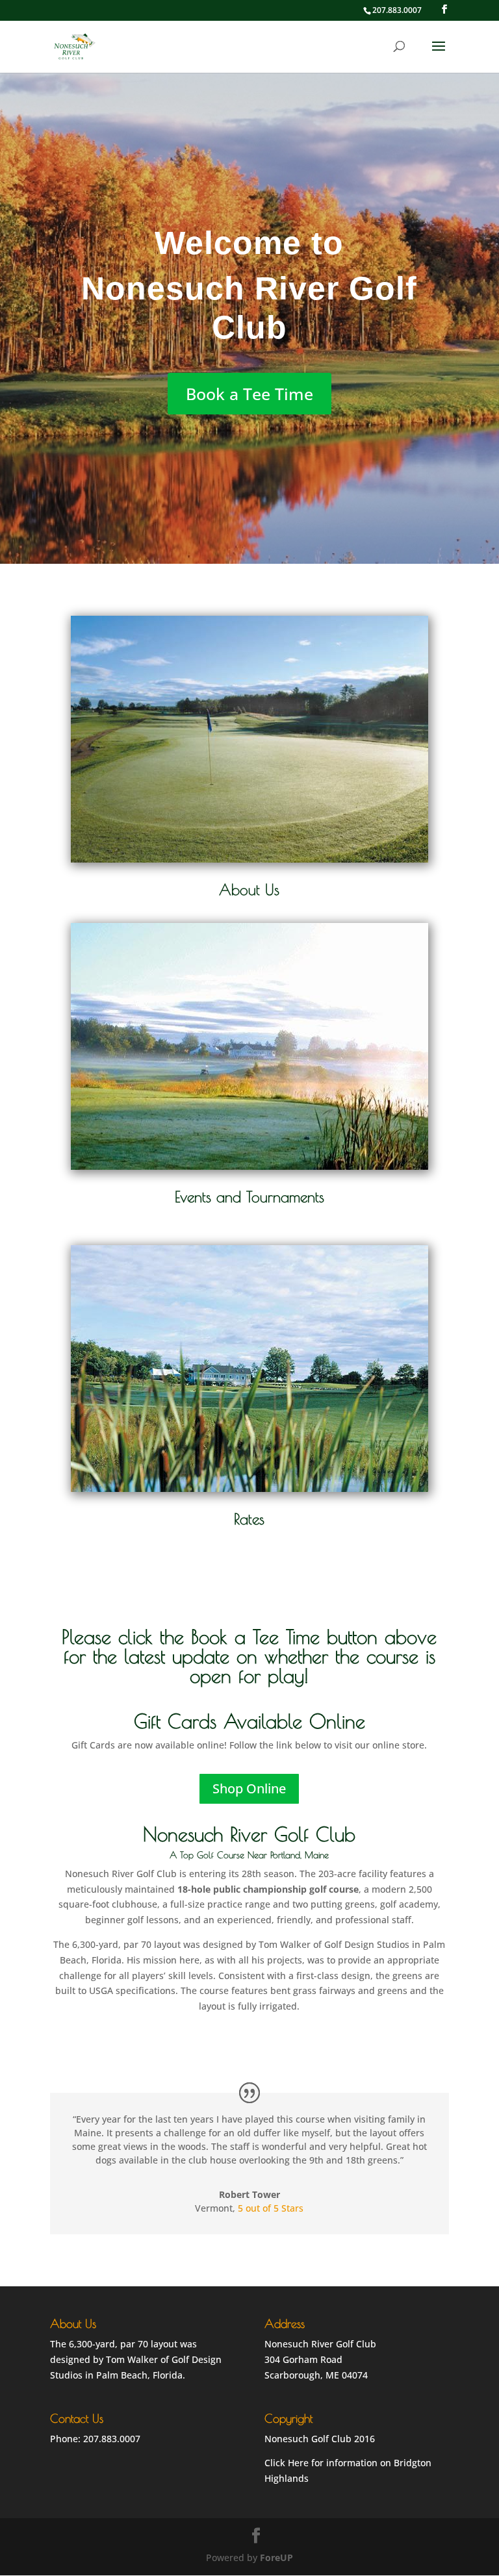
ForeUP (276, 2557)
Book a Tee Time (249, 394)
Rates (249, 1519)
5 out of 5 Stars (271, 2208)
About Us (249, 890)
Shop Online (249, 1788)
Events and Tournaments (249, 1197)
